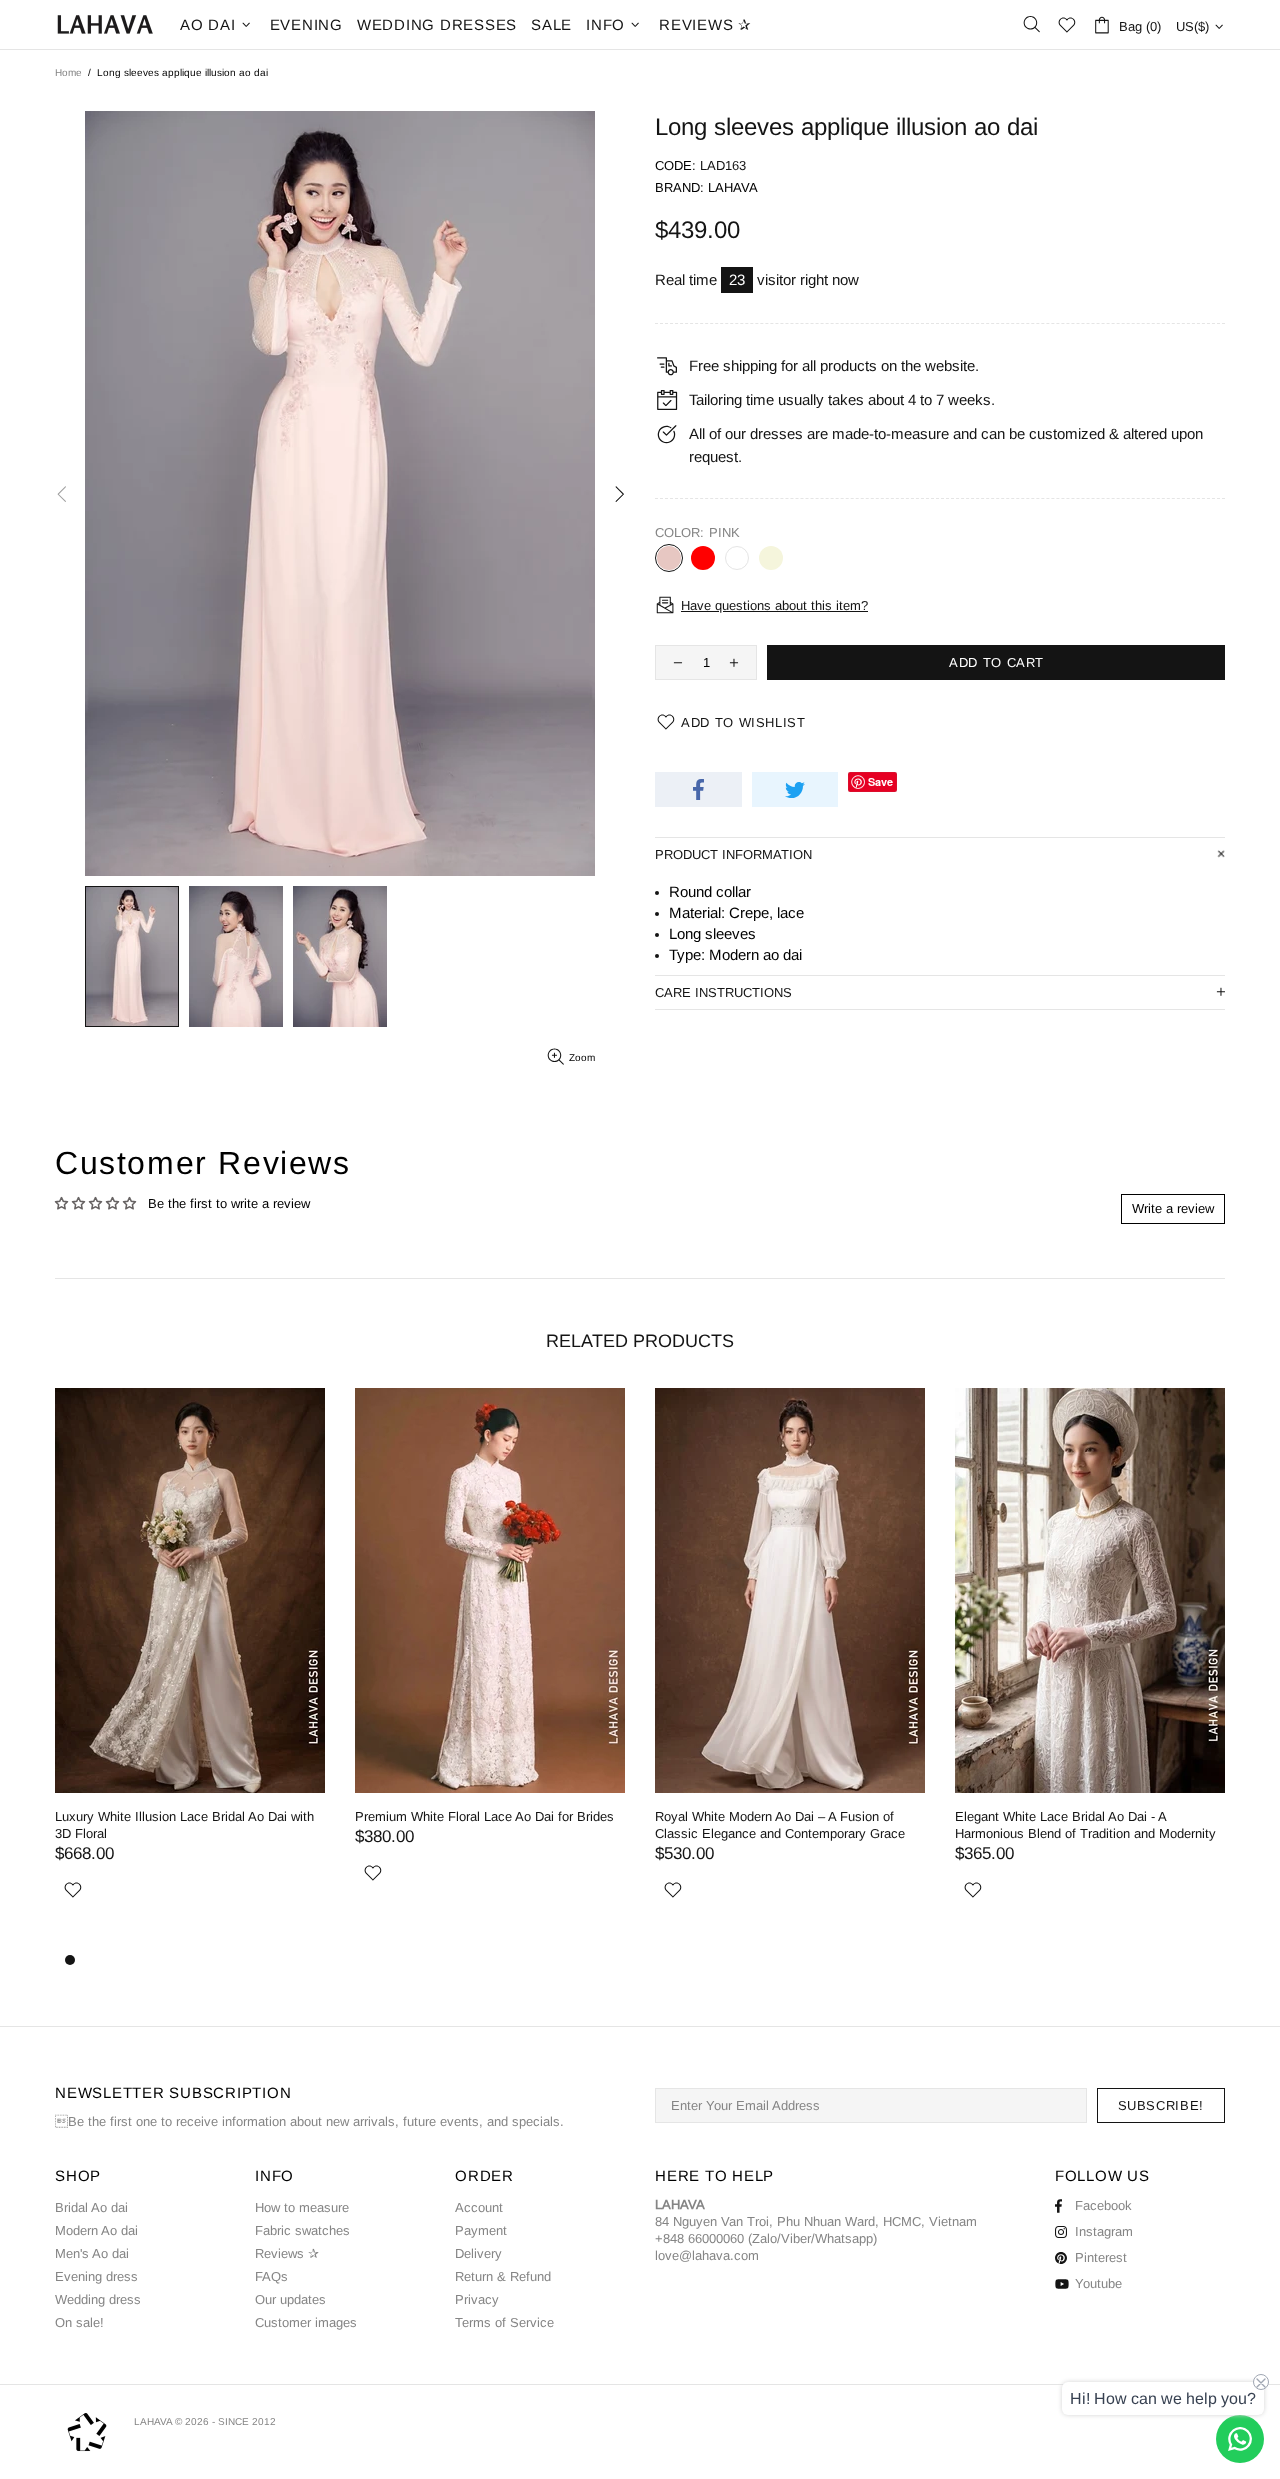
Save (880, 781)
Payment (481, 2230)
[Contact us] (1240, 2439)
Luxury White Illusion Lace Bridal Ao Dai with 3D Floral (184, 1825)
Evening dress (96, 2276)
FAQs (271, 2276)
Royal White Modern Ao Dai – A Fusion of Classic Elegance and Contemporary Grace (780, 1825)
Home (68, 72)
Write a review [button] (1173, 1208)
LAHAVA (105, 24)
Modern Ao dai (96, 2230)
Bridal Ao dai (91, 2207)
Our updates (290, 2299)
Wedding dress (98, 2299)
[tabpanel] (790, 1668)
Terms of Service (504, 2322)
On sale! (79, 2322)
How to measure (302, 2207)
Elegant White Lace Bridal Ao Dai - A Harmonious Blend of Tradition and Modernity (1085, 1825)
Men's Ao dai (92, 2253)
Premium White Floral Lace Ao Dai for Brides (484, 1816)
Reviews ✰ (287, 2253)
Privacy (477, 2299)
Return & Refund (503, 2276)
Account (479, 2207)
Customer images (306, 2322)
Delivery (478, 2253)
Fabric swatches (302, 2230)
